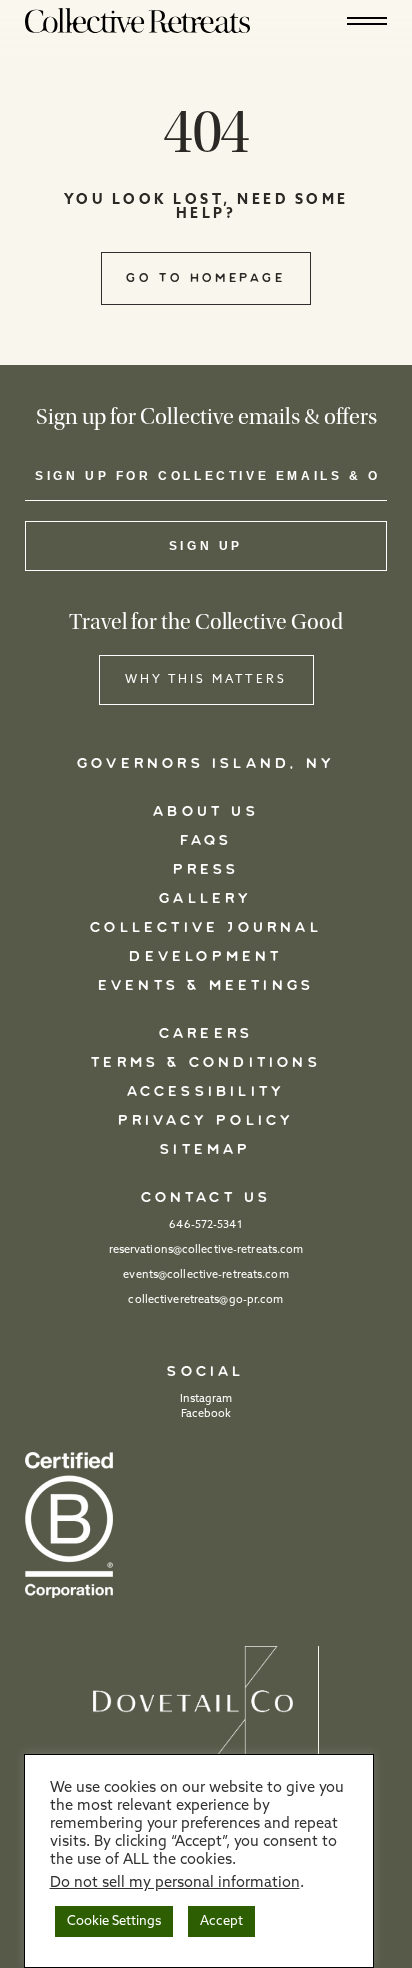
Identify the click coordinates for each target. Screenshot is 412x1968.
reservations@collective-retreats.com (206, 1250)
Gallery (205, 899)
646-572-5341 (205, 1225)
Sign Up (206, 546)
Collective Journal (206, 928)
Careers (206, 1034)
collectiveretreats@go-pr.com (205, 1300)
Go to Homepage (205, 278)
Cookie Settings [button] (114, 1921)
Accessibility (206, 1092)
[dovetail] (206, 1703)
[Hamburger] (367, 20)
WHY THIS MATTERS (206, 680)
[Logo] (137, 20)
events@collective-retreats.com (205, 1275)
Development (205, 957)
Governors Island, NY (206, 764)
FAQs (206, 841)
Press (206, 870)
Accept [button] (221, 1921)
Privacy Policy (206, 1121)
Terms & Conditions (206, 1063)
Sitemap (205, 1150)
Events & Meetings (206, 986)
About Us (206, 812)
